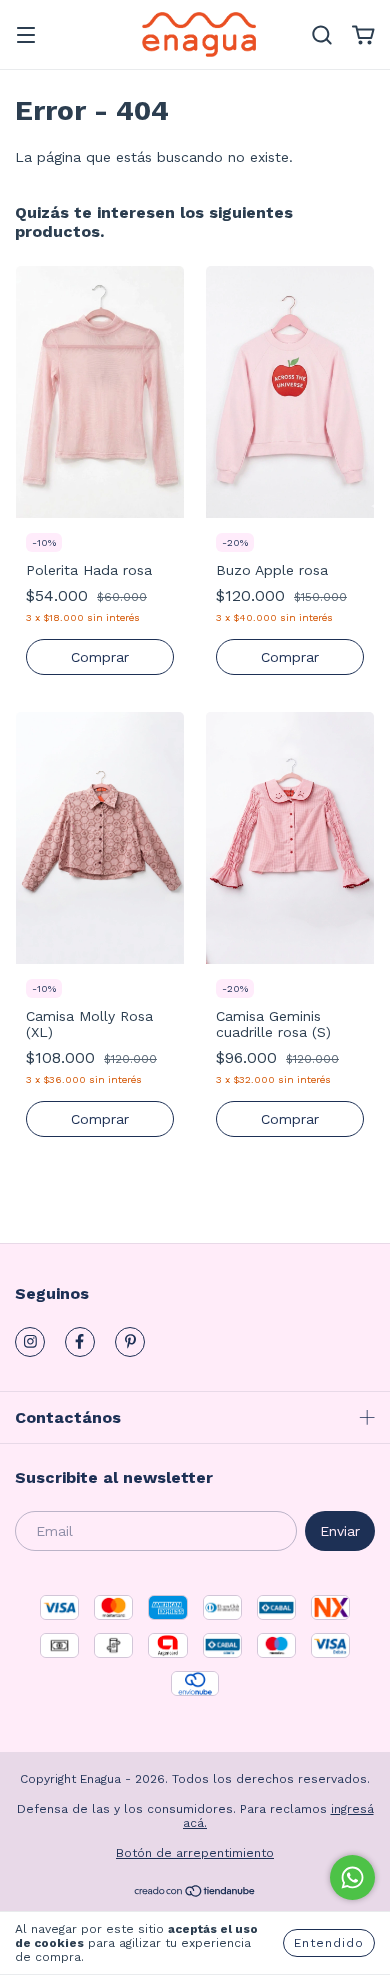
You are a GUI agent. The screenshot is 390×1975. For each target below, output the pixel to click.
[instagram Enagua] (30, 1342)
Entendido (329, 1943)
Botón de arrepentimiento (195, 1853)
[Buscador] (322, 36)
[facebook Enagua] (80, 1342)
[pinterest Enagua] (130, 1342)
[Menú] (26, 37)
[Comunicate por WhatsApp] (352, 1877)
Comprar (100, 657)
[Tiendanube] (195, 1894)
